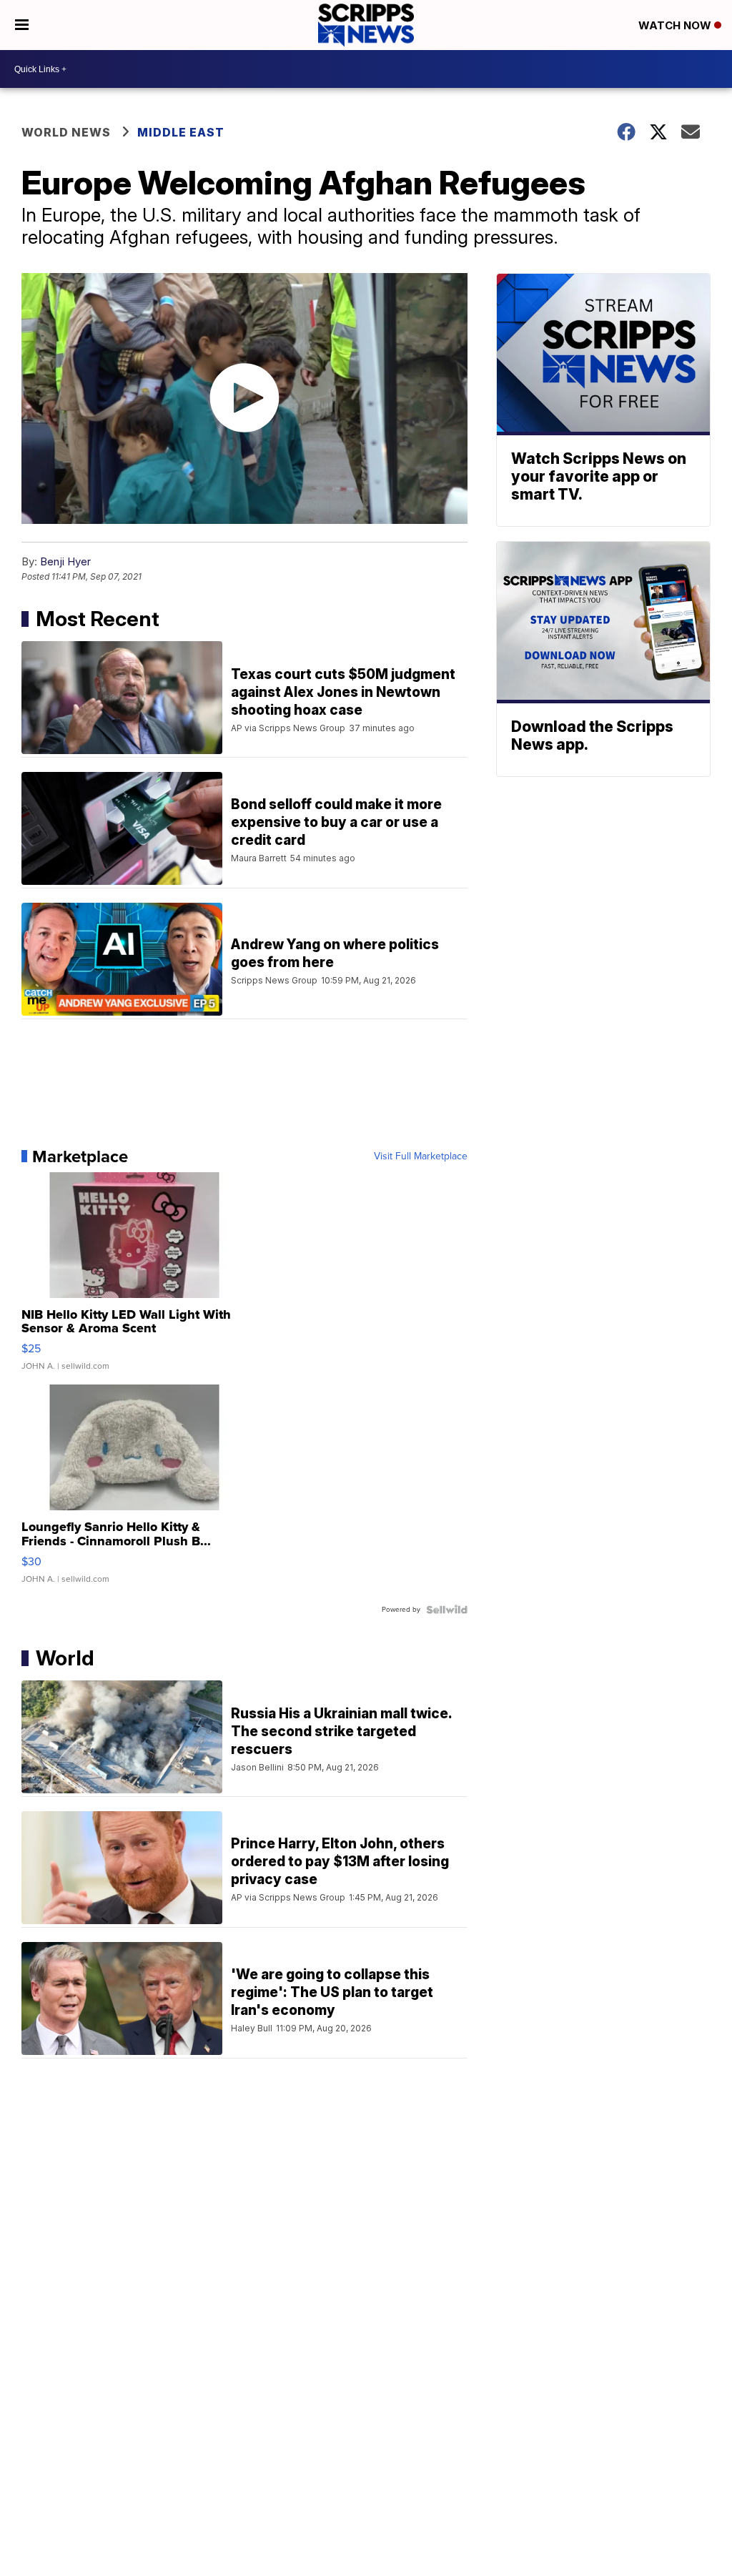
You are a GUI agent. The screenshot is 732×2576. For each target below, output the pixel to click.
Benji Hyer (65, 561)
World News (66, 132)
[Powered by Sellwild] (447, 1610)
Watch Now (676, 25)
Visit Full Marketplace (421, 1156)
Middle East (181, 132)
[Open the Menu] (22, 25)
